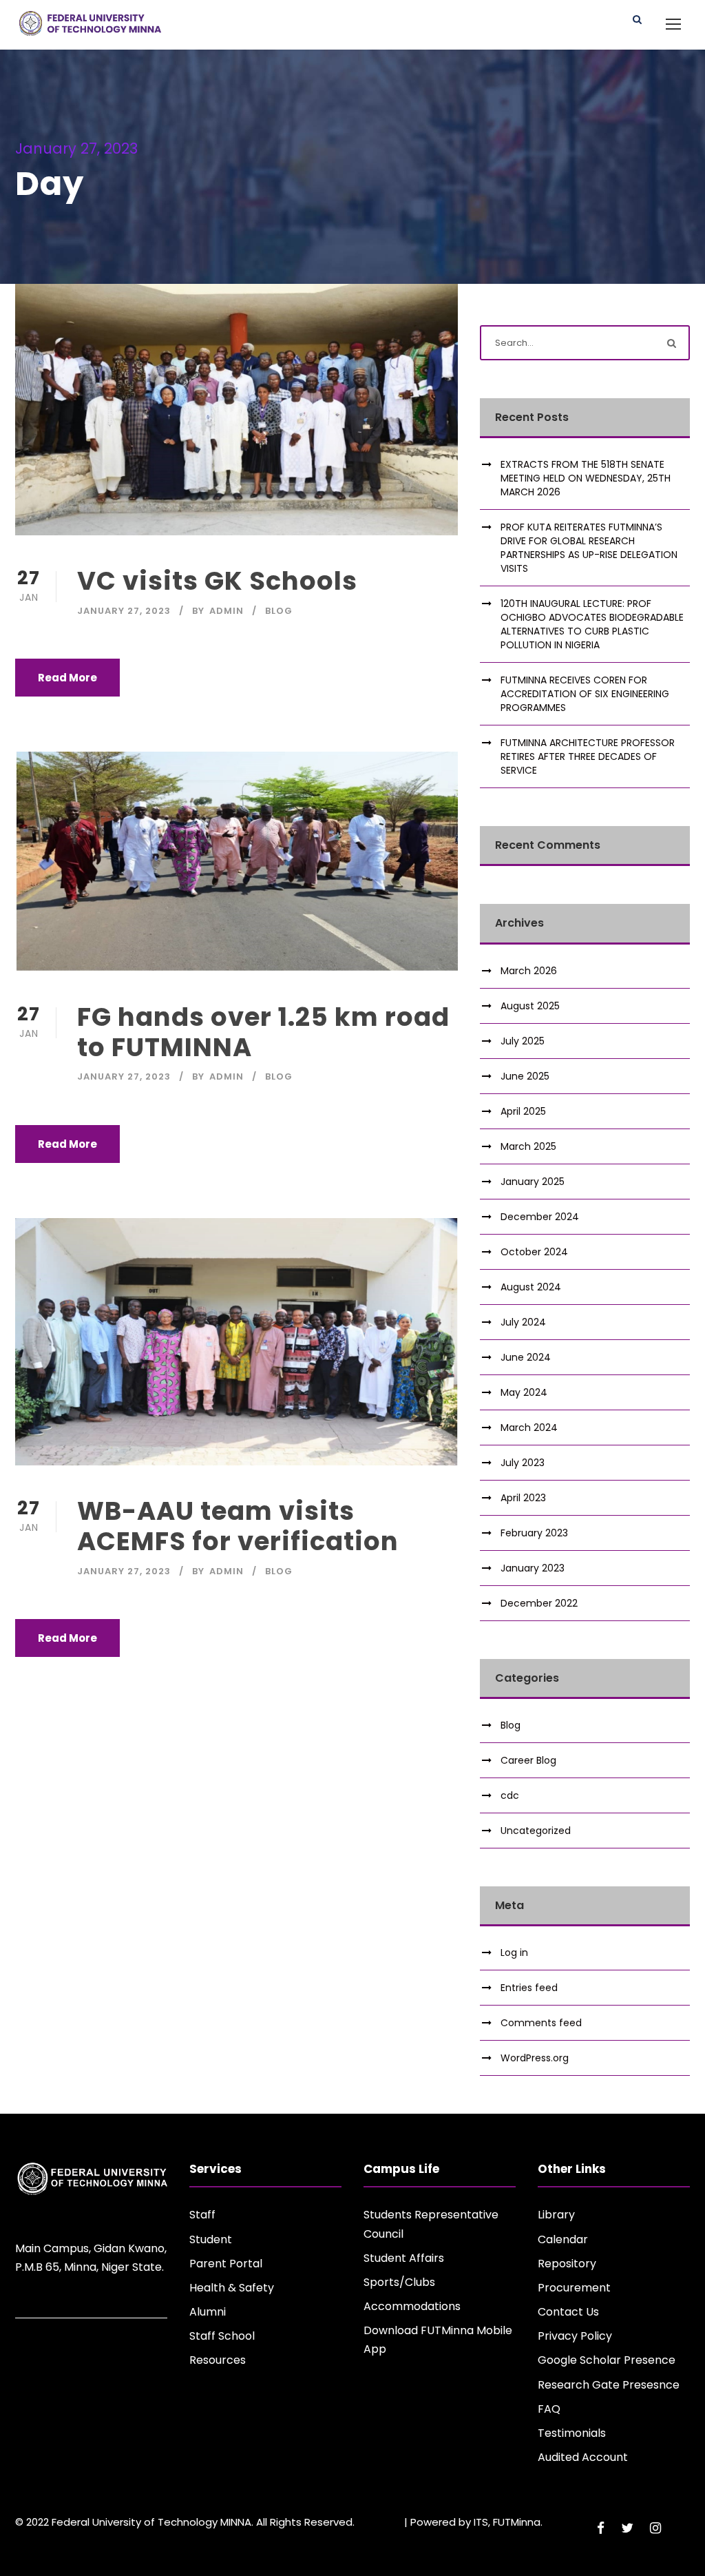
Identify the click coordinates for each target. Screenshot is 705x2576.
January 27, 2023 (124, 611)
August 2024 (531, 1287)
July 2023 (523, 1463)
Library (556, 2215)
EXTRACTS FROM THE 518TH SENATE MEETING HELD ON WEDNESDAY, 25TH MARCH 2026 (586, 478)
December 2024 (540, 1217)
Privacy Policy (575, 2336)
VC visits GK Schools (217, 581)
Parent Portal (226, 2264)
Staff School (222, 2336)
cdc (510, 1795)
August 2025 (530, 1006)
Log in (514, 1952)
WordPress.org (535, 2058)
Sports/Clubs (399, 2282)
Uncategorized (536, 1831)
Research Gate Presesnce (609, 2385)
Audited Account (583, 2457)
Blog (279, 611)
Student (211, 2239)
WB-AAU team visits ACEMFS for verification (238, 1526)
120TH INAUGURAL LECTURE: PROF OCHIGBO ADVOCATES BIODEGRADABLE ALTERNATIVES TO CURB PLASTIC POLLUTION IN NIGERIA (592, 624)
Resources (218, 2360)
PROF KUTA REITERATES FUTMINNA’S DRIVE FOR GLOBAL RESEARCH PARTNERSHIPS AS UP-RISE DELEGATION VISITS (589, 548)
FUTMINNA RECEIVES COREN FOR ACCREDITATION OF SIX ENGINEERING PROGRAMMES (585, 694)
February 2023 (534, 1533)
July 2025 (523, 1041)
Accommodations (412, 2306)
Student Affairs (404, 2258)
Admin (227, 611)
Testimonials (572, 2433)
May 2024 (524, 1392)
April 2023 (523, 1498)
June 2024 (526, 1357)
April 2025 (523, 1111)
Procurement (574, 2288)
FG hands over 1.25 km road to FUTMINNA (263, 1032)
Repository (567, 2264)
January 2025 (533, 1182)
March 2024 (529, 1428)
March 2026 (529, 971)
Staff (202, 2215)
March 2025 (528, 1146)
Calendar (563, 2239)
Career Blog (528, 1760)
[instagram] (655, 2528)
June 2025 (525, 1076)
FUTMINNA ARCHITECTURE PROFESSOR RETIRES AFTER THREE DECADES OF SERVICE (588, 756)
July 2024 (523, 1322)
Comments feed (541, 2023)
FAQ (549, 2409)
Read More (67, 678)
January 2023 (533, 1568)
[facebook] (601, 2528)
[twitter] (627, 2528)
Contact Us (568, 2312)
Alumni (208, 2312)
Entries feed (529, 1988)
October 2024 (534, 1252)
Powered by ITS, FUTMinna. (476, 2522)
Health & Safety (232, 2288)
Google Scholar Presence (607, 2360)
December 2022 (539, 1603)
